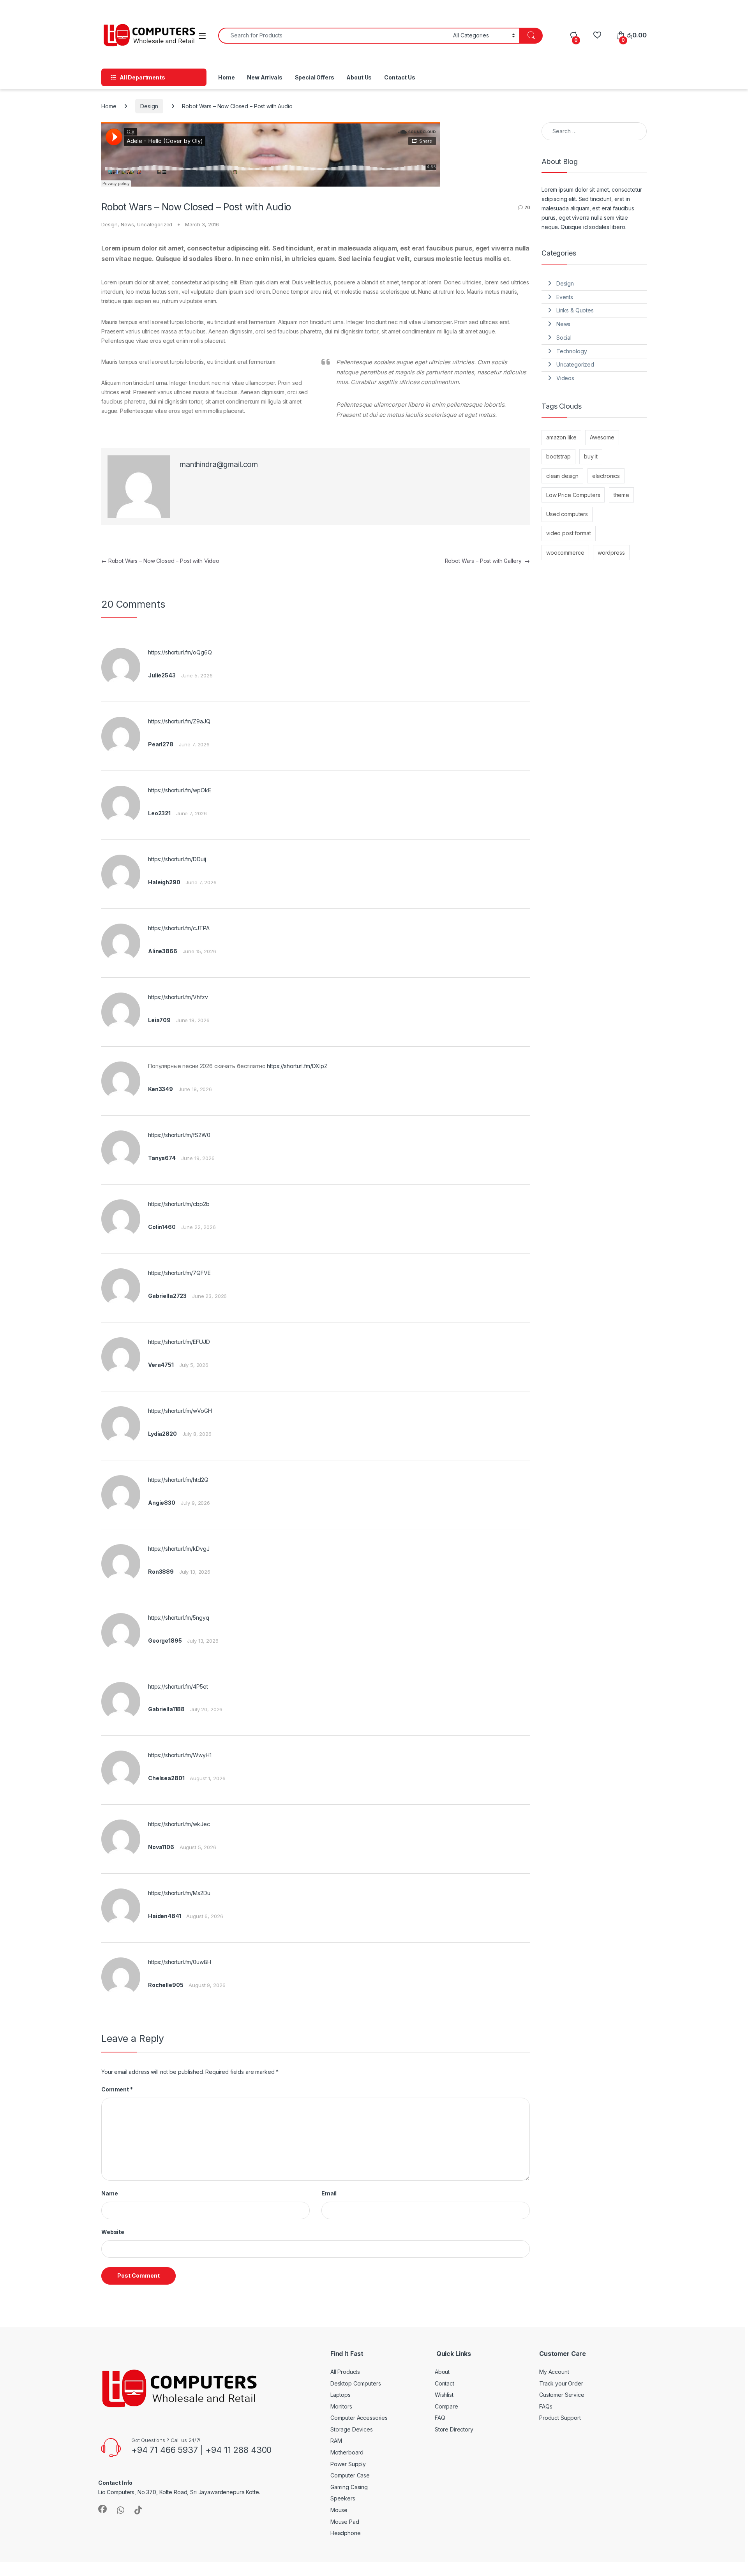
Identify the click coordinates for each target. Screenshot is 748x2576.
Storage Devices (352, 2429)
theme (621, 495)
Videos (565, 378)
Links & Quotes (575, 310)
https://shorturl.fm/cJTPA (179, 928)
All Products (345, 2372)
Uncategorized (155, 224)
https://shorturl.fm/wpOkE (180, 790)
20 (527, 207)
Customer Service (562, 2395)
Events (565, 297)
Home (226, 77)
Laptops (340, 2395)
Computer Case (350, 2475)
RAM (336, 2441)
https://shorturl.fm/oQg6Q (180, 652)
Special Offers (315, 77)
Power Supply (348, 2464)
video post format (569, 533)
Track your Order (561, 2383)
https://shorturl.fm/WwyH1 (180, 1755)
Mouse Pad (345, 2522)
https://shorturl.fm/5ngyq (179, 1618)
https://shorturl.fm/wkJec (179, 1824)
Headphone (346, 2533)
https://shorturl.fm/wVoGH (180, 1411)
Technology (572, 351)
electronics (606, 476)
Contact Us (400, 77)
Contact (445, 2383)
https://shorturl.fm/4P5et (178, 1686)
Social (564, 338)
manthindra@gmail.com (219, 465)
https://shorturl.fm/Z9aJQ (179, 721)
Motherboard (347, 2452)
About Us (359, 77)
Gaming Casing (349, 2487)
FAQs (546, 2406)
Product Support (560, 2418)
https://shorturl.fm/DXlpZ (297, 1066)
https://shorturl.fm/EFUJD (179, 1342)
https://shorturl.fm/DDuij (177, 859)
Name (109, 2193)
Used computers (567, 514)
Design (149, 106)
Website (113, 2232)
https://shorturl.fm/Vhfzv (178, 997)
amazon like (561, 437)
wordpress (611, 553)
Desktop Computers (356, 2383)
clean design (562, 476)
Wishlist (444, 2395)
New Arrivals (265, 77)
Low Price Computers (573, 495)
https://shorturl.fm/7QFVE (179, 1273)
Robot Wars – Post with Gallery (487, 561)
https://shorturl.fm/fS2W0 (179, 1135)
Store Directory (454, 2429)
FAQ (440, 2418)
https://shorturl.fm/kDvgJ (179, 1549)
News (127, 224)
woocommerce (565, 553)
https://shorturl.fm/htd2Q (178, 1480)
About (442, 2372)
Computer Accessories (359, 2418)
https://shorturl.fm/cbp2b (179, 1204)
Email (329, 2193)
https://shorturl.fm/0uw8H (180, 1962)
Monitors (341, 2406)
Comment (117, 2089)
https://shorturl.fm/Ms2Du (179, 1893)
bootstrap (558, 456)
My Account (554, 2372)
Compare (446, 2406)
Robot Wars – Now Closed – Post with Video (160, 561)
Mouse (339, 2510)
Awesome (602, 437)
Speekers (343, 2498)
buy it (591, 456)
